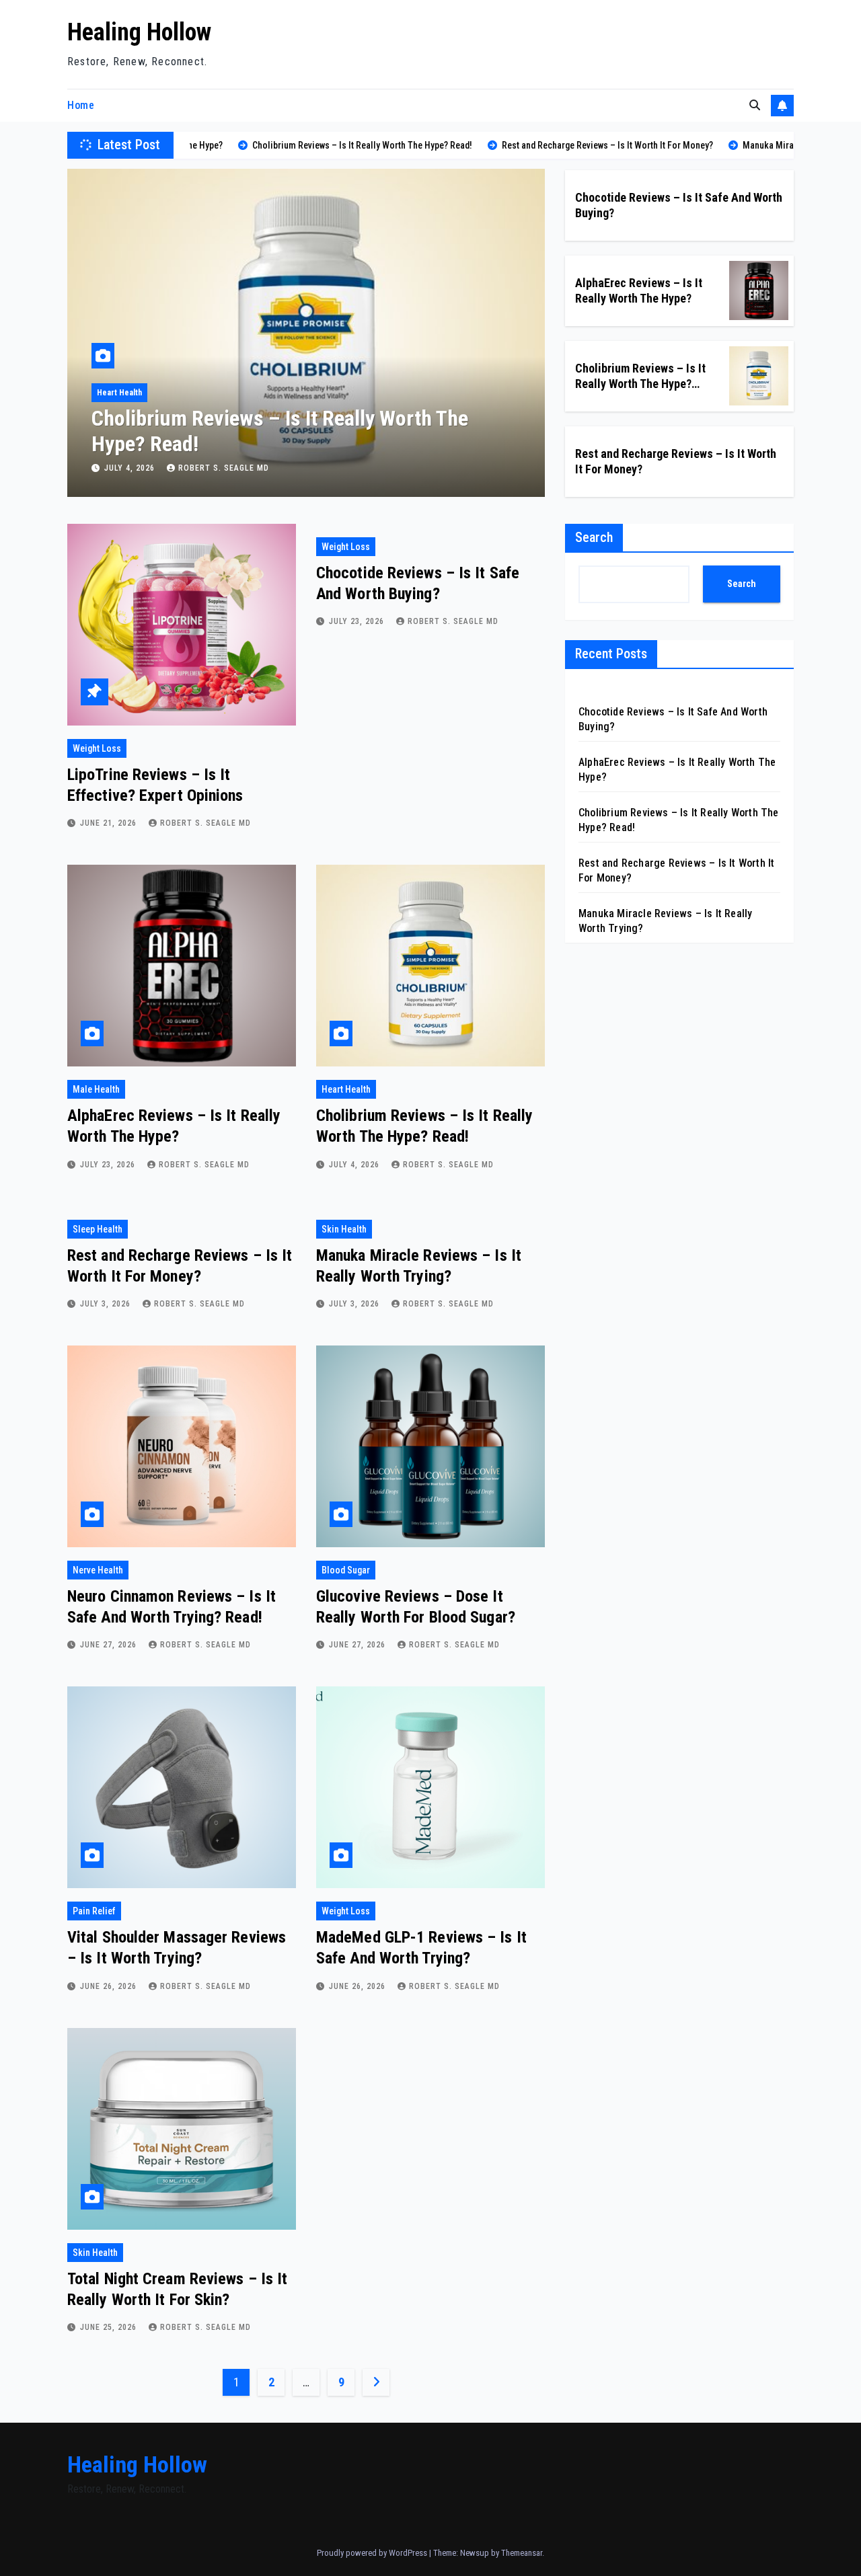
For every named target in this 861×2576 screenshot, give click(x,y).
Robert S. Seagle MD (224, 468)
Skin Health (344, 1229)
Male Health (96, 1089)
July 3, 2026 (131, 468)
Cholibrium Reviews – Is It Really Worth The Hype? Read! (640, 384)
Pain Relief (94, 1911)
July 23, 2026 (358, 621)
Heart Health (346, 1089)
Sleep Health (120, 393)
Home (81, 105)
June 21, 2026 (110, 823)
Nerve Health (98, 1570)
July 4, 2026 (355, 1165)
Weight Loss (97, 748)
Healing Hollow (139, 32)
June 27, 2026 (110, 1645)
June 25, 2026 (110, 2327)
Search (594, 537)
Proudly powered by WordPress (373, 2553)
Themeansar (522, 2553)
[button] (755, 105)
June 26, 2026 (110, 1986)
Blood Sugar (346, 1570)
